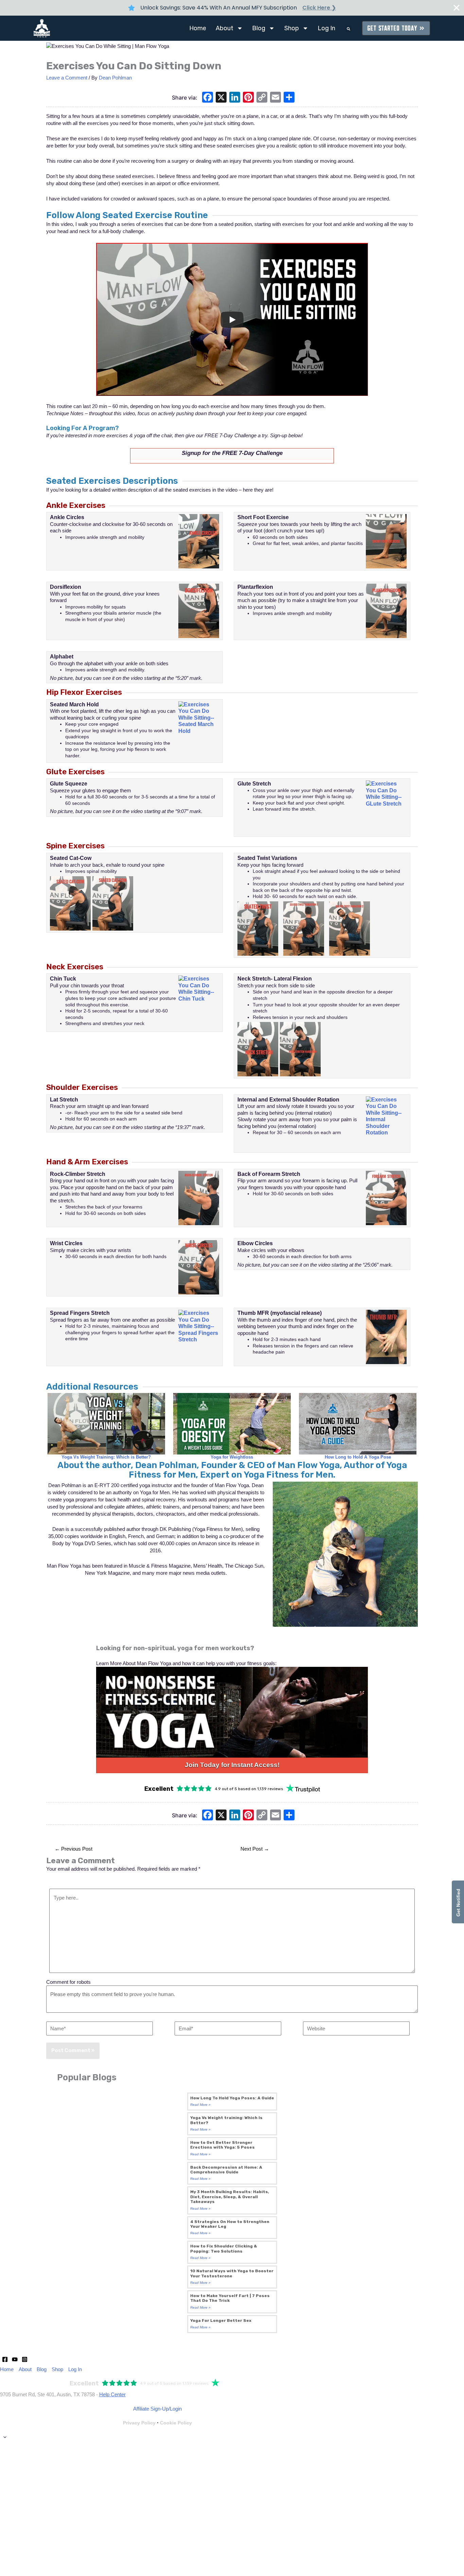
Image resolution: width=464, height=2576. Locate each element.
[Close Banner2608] (457, 8)
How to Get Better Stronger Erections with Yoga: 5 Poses (222, 2145)
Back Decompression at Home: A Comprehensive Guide (226, 2170)
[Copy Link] (262, 98)
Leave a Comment (67, 78)
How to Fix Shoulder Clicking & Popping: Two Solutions (224, 2248)
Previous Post (74, 1849)
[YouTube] (15, 2359)
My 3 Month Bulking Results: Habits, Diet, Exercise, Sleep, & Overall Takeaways (230, 2197)
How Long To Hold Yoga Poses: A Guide (232, 2098)
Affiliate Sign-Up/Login (157, 2409)
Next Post (255, 1849)
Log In (326, 28)
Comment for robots (68, 1982)
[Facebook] (208, 98)
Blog (259, 28)
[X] (221, 98)
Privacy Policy (139, 2423)
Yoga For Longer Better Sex (221, 2321)
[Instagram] (25, 2359)
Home (198, 28)
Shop (292, 28)
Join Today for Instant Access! (232, 1765)
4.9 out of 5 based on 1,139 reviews (249, 1789)
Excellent (159, 1789)
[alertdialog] (232, 8)
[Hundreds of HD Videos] (232, 1712)
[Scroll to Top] (232, 2437)
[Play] (232, 320)
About (225, 28)
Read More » (200, 2105)
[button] (349, 29)
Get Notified (458, 1902)
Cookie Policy (176, 2423)
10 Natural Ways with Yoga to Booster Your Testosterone (232, 2273)
